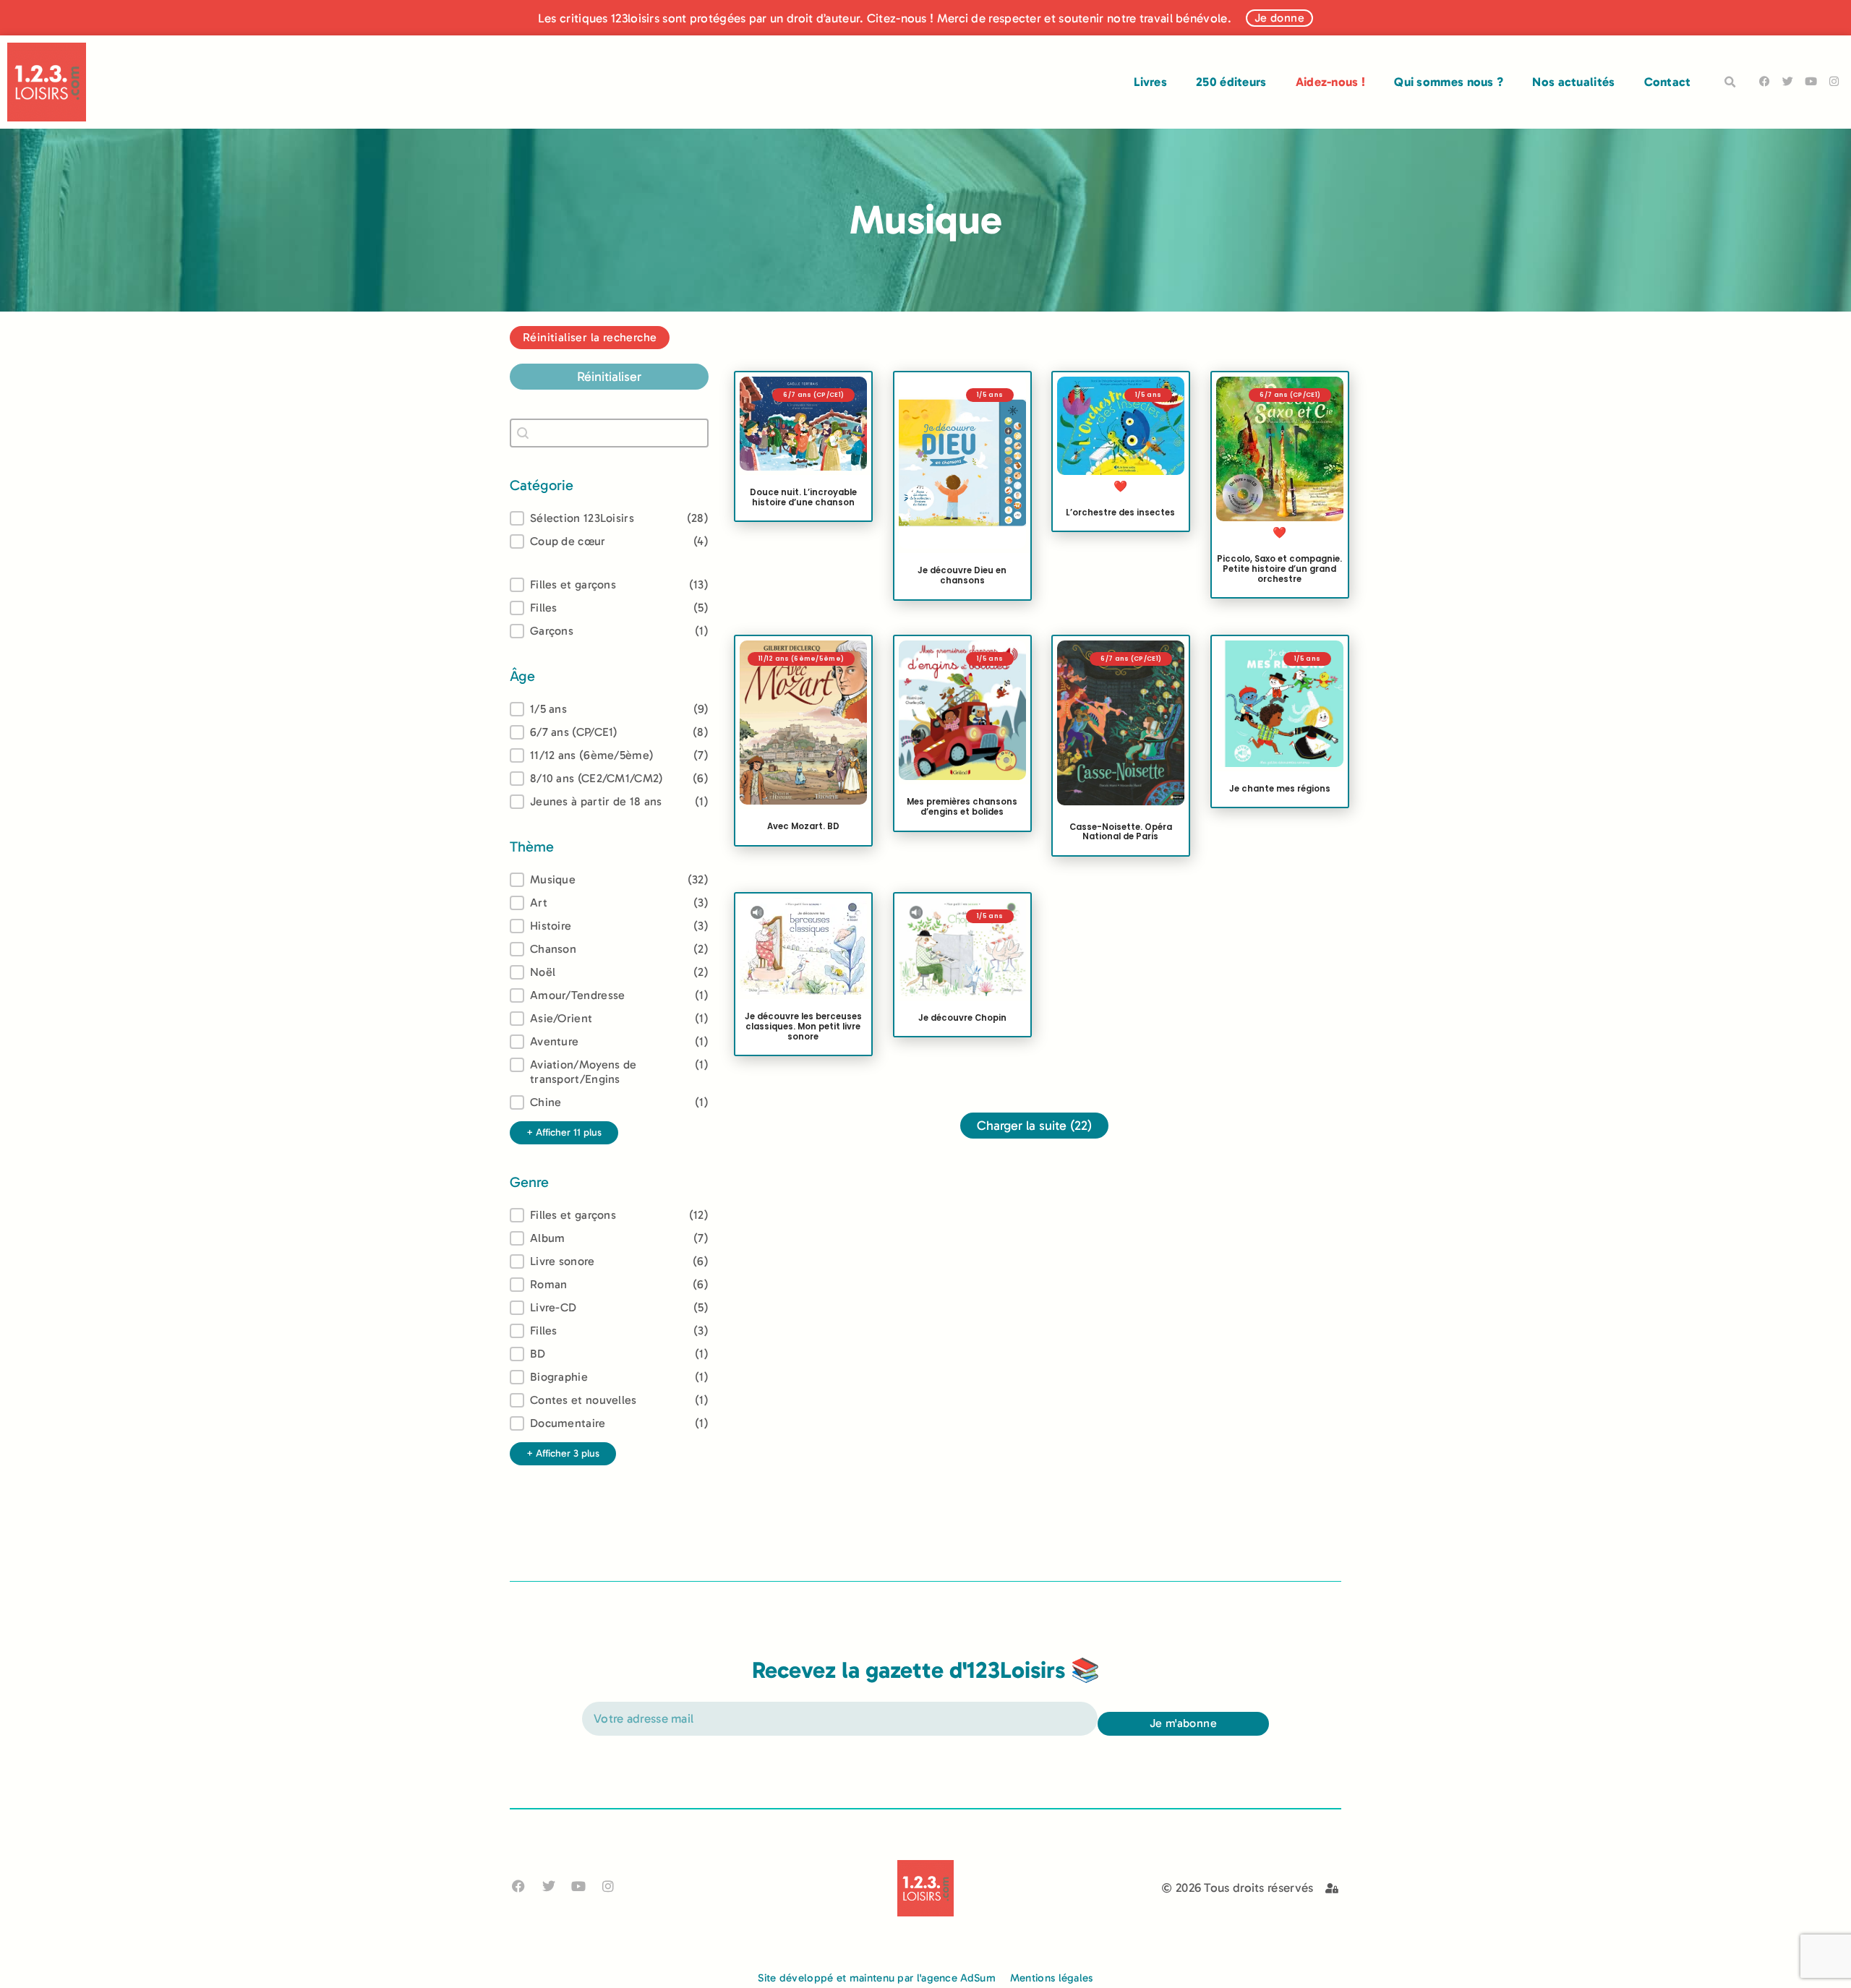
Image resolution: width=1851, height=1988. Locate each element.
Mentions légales (1052, 1978)
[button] (1730, 82)
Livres (1150, 82)
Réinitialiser (609, 377)
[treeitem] (609, 709)
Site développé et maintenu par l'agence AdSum (877, 1978)
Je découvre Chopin (962, 1017)
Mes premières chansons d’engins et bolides (962, 807)
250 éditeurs (1231, 82)
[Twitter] (1788, 81)
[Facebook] (1765, 81)
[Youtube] (1811, 81)
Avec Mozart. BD (803, 827)
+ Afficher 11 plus (564, 1132)
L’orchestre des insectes (1120, 512)
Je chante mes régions (1279, 789)
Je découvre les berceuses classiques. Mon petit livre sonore (803, 1027)
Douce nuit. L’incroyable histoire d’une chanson (803, 497)
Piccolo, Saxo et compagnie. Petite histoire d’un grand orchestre (1279, 569)
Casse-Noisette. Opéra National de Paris (1121, 832)
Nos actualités (1573, 82)
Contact (1668, 82)
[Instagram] (1834, 81)
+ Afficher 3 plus (563, 1453)
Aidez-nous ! (1331, 82)
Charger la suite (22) (1034, 1126)
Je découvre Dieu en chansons (962, 575)
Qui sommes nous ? (1449, 82)
